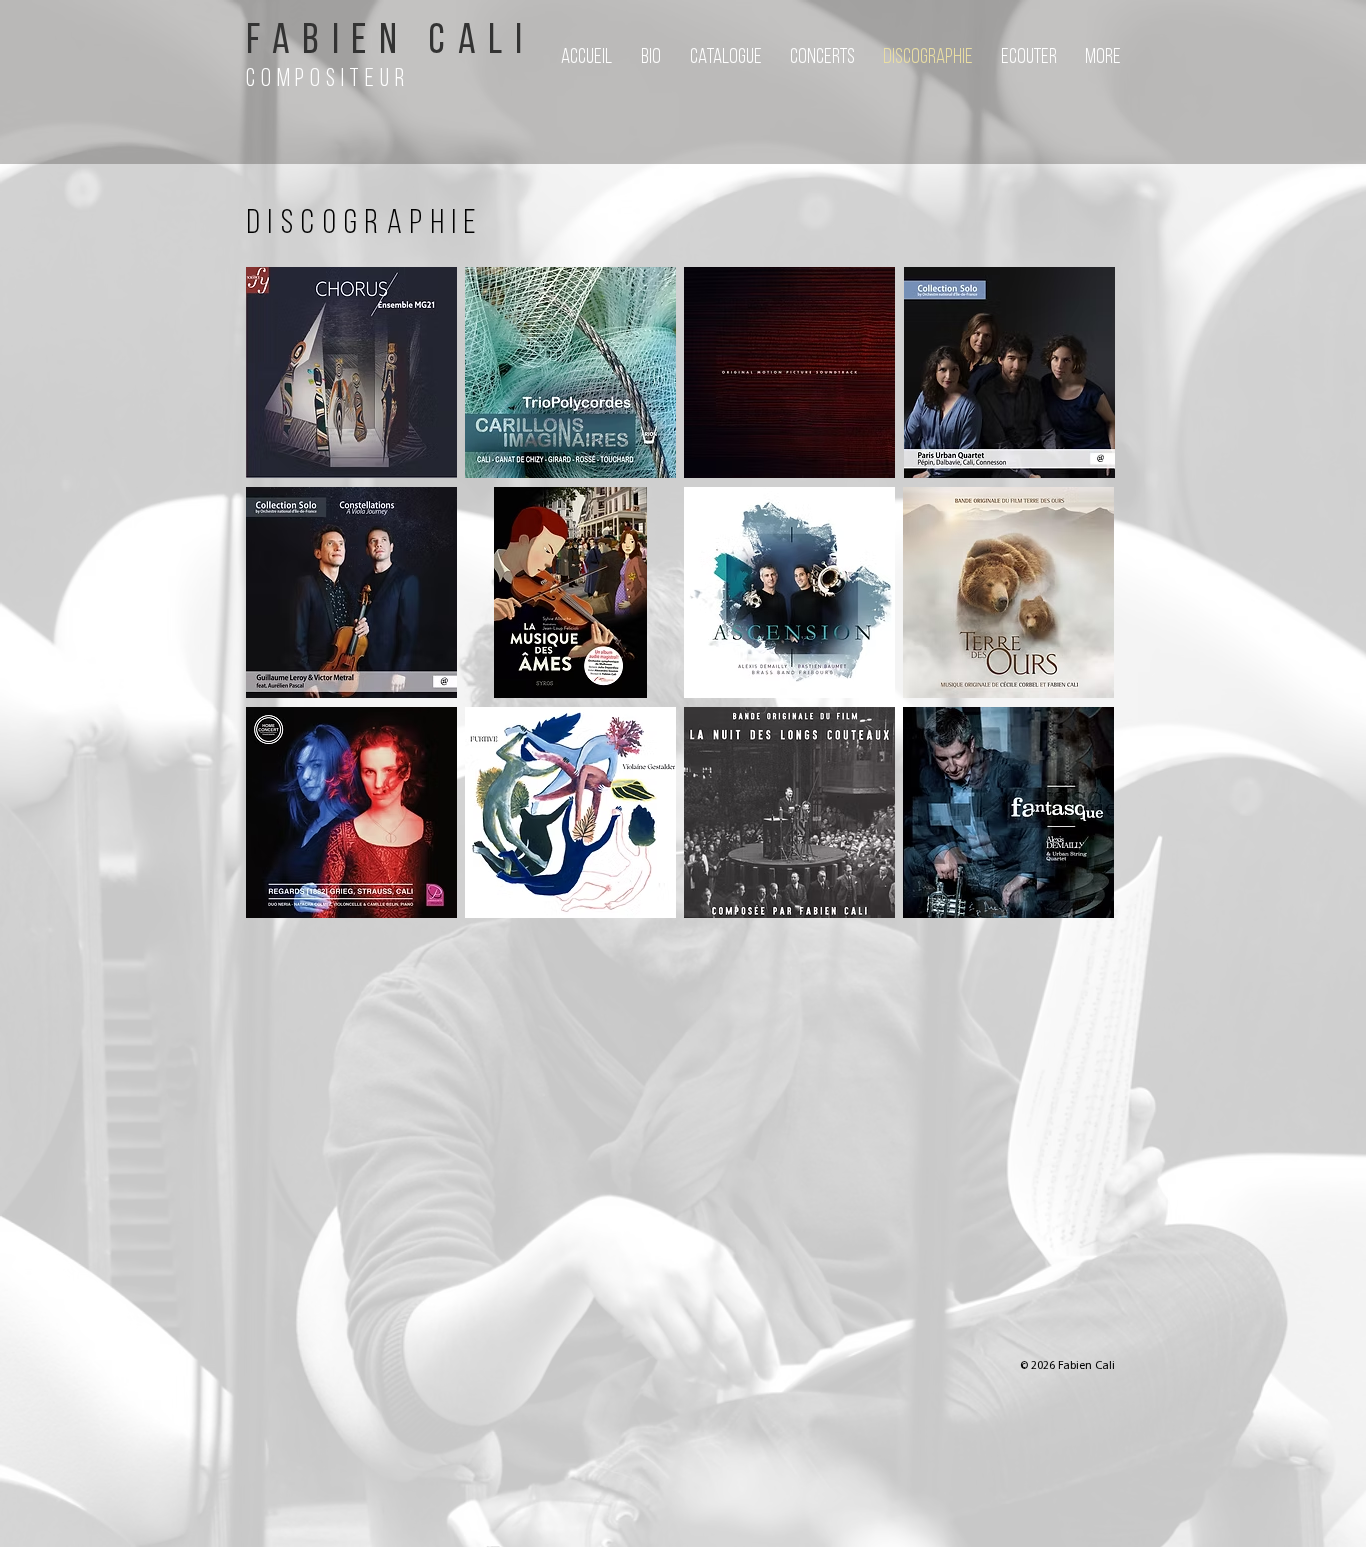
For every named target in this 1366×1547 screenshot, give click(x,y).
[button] (1028, 58)
